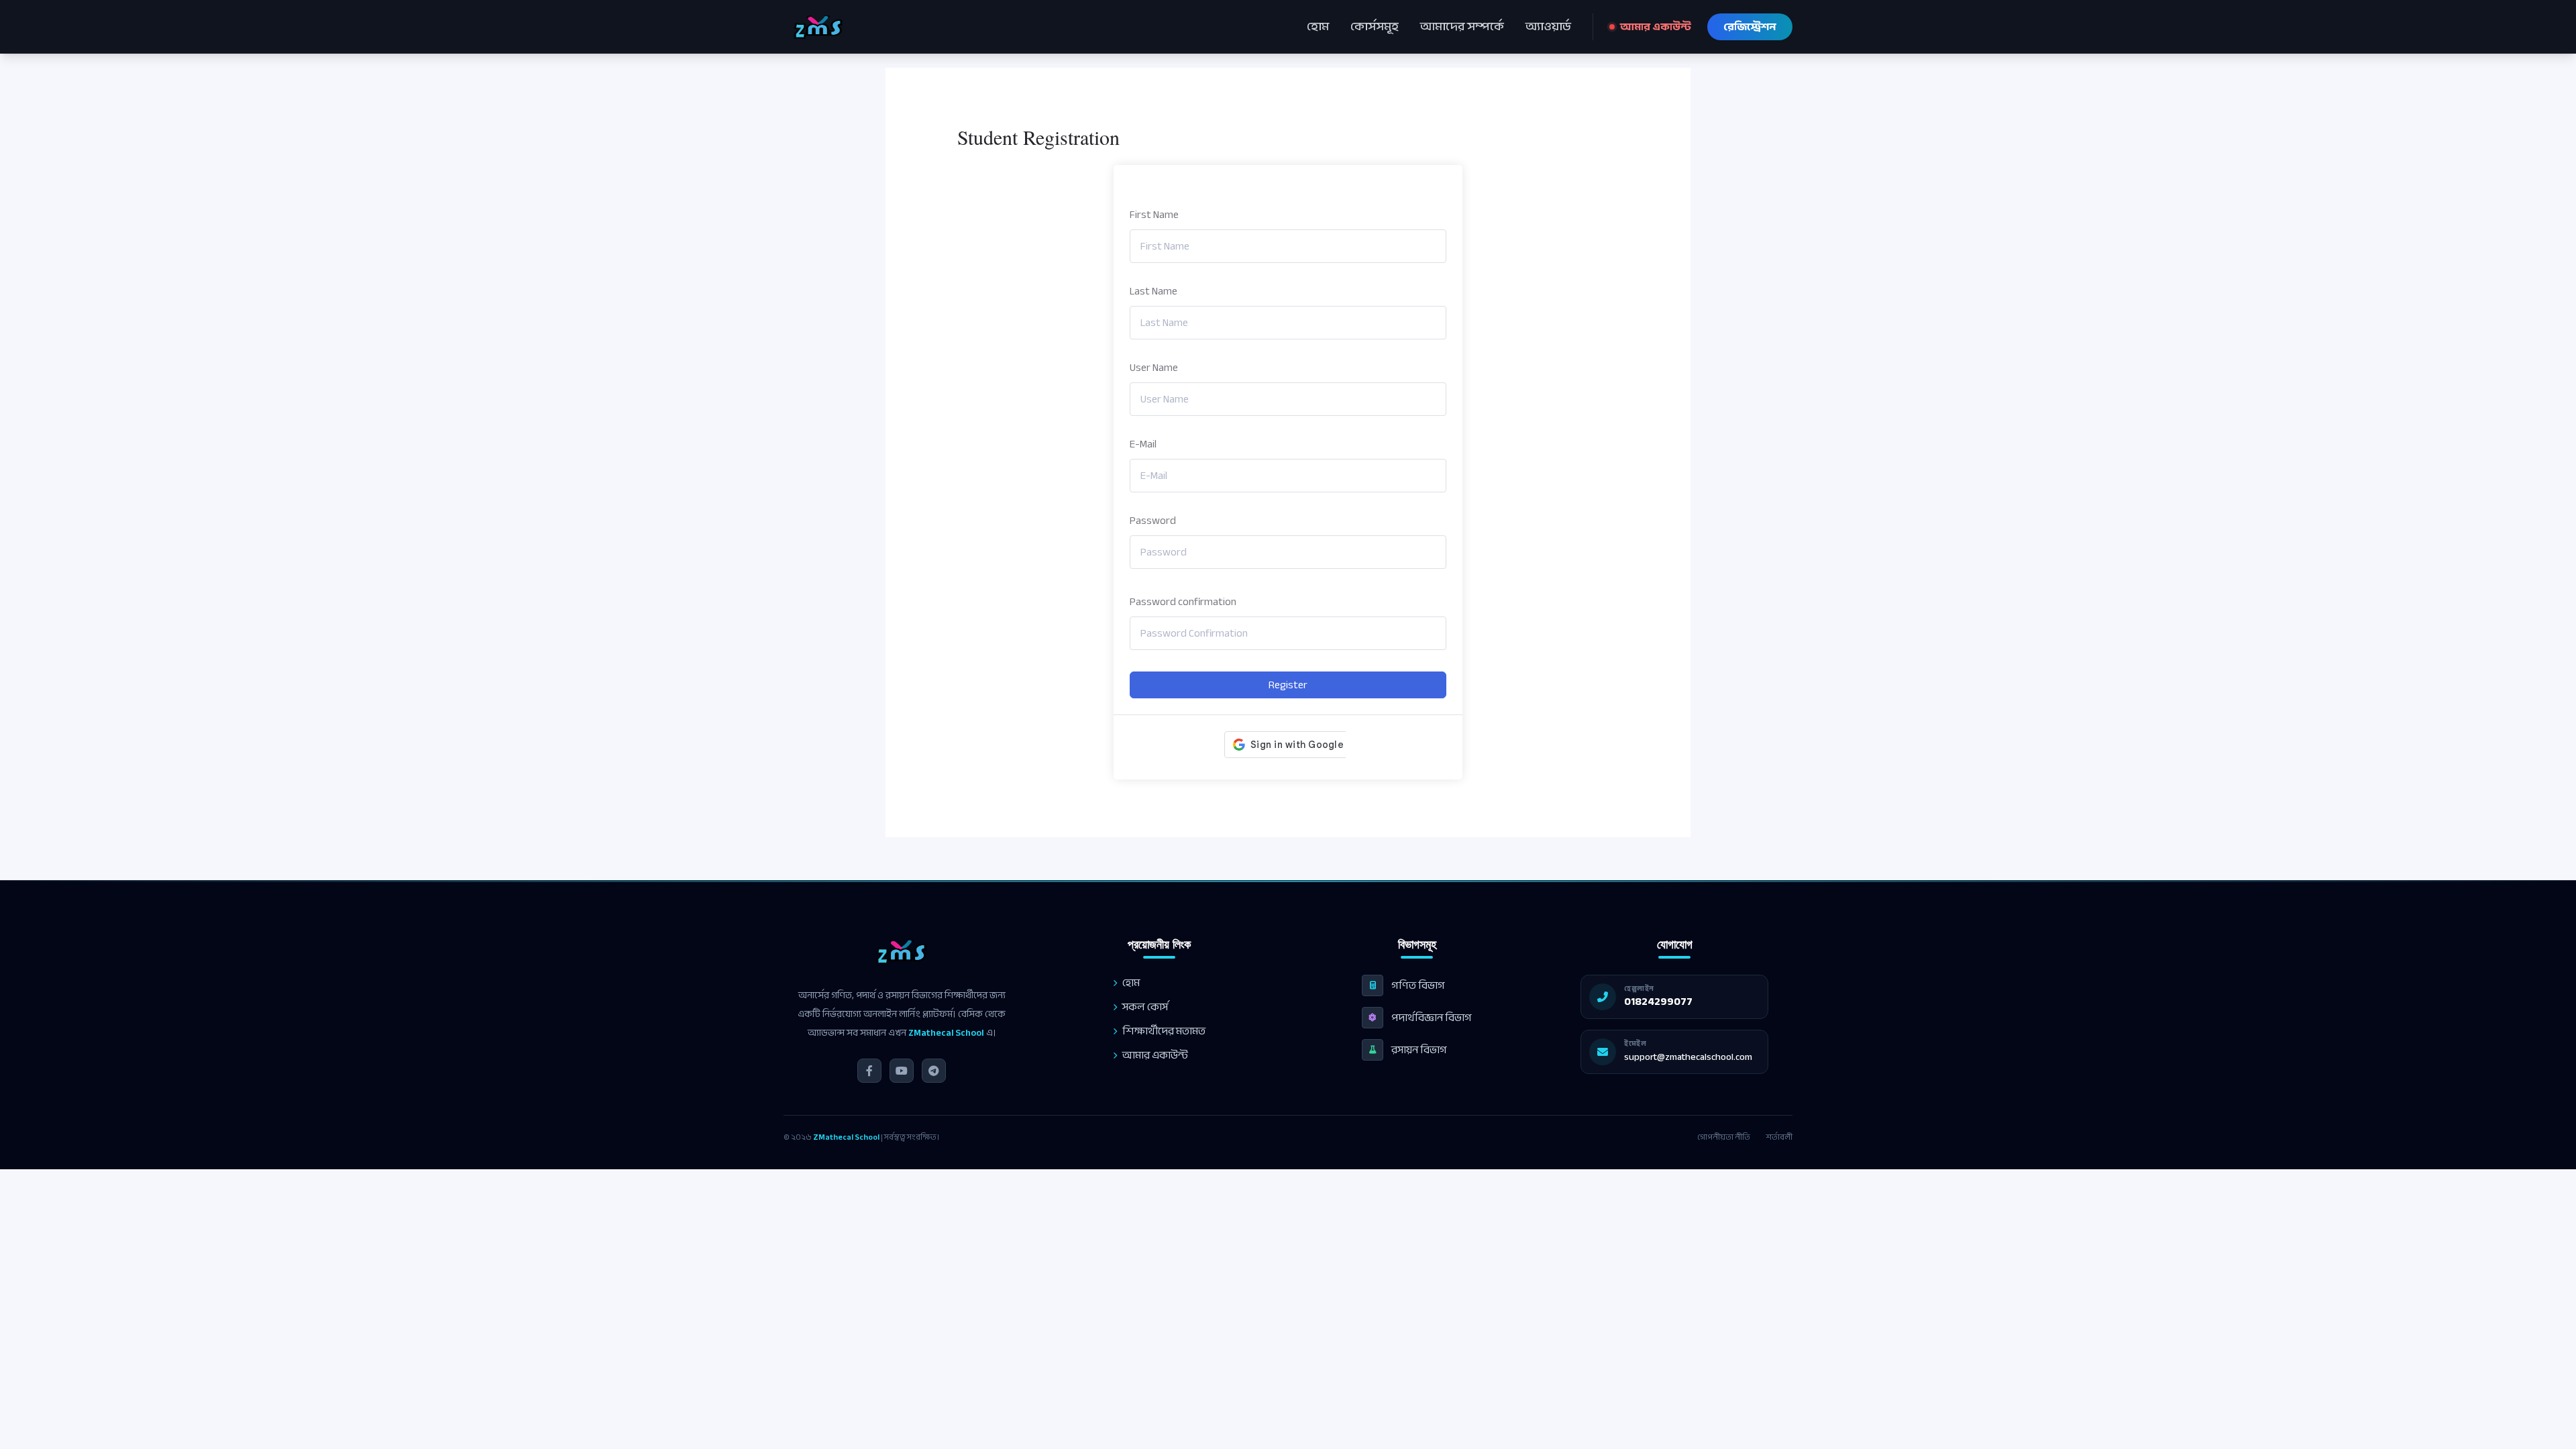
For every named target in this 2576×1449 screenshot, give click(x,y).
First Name (1154, 215)
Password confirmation (1183, 602)
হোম (1318, 27)
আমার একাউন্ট (1656, 27)
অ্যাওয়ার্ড (1548, 27)
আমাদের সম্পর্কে (1462, 27)
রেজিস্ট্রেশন (1750, 27)
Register (1288, 685)
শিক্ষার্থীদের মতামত (1164, 1031)
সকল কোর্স (1145, 1007)
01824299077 (1658, 1002)
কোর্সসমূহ (1375, 27)
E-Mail (1143, 444)
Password (1153, 521)
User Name (1154, 368)
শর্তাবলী (1779, 1137)
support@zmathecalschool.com (1688, 1057)
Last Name (1153, 291)
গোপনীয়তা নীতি (1724, 1137)
